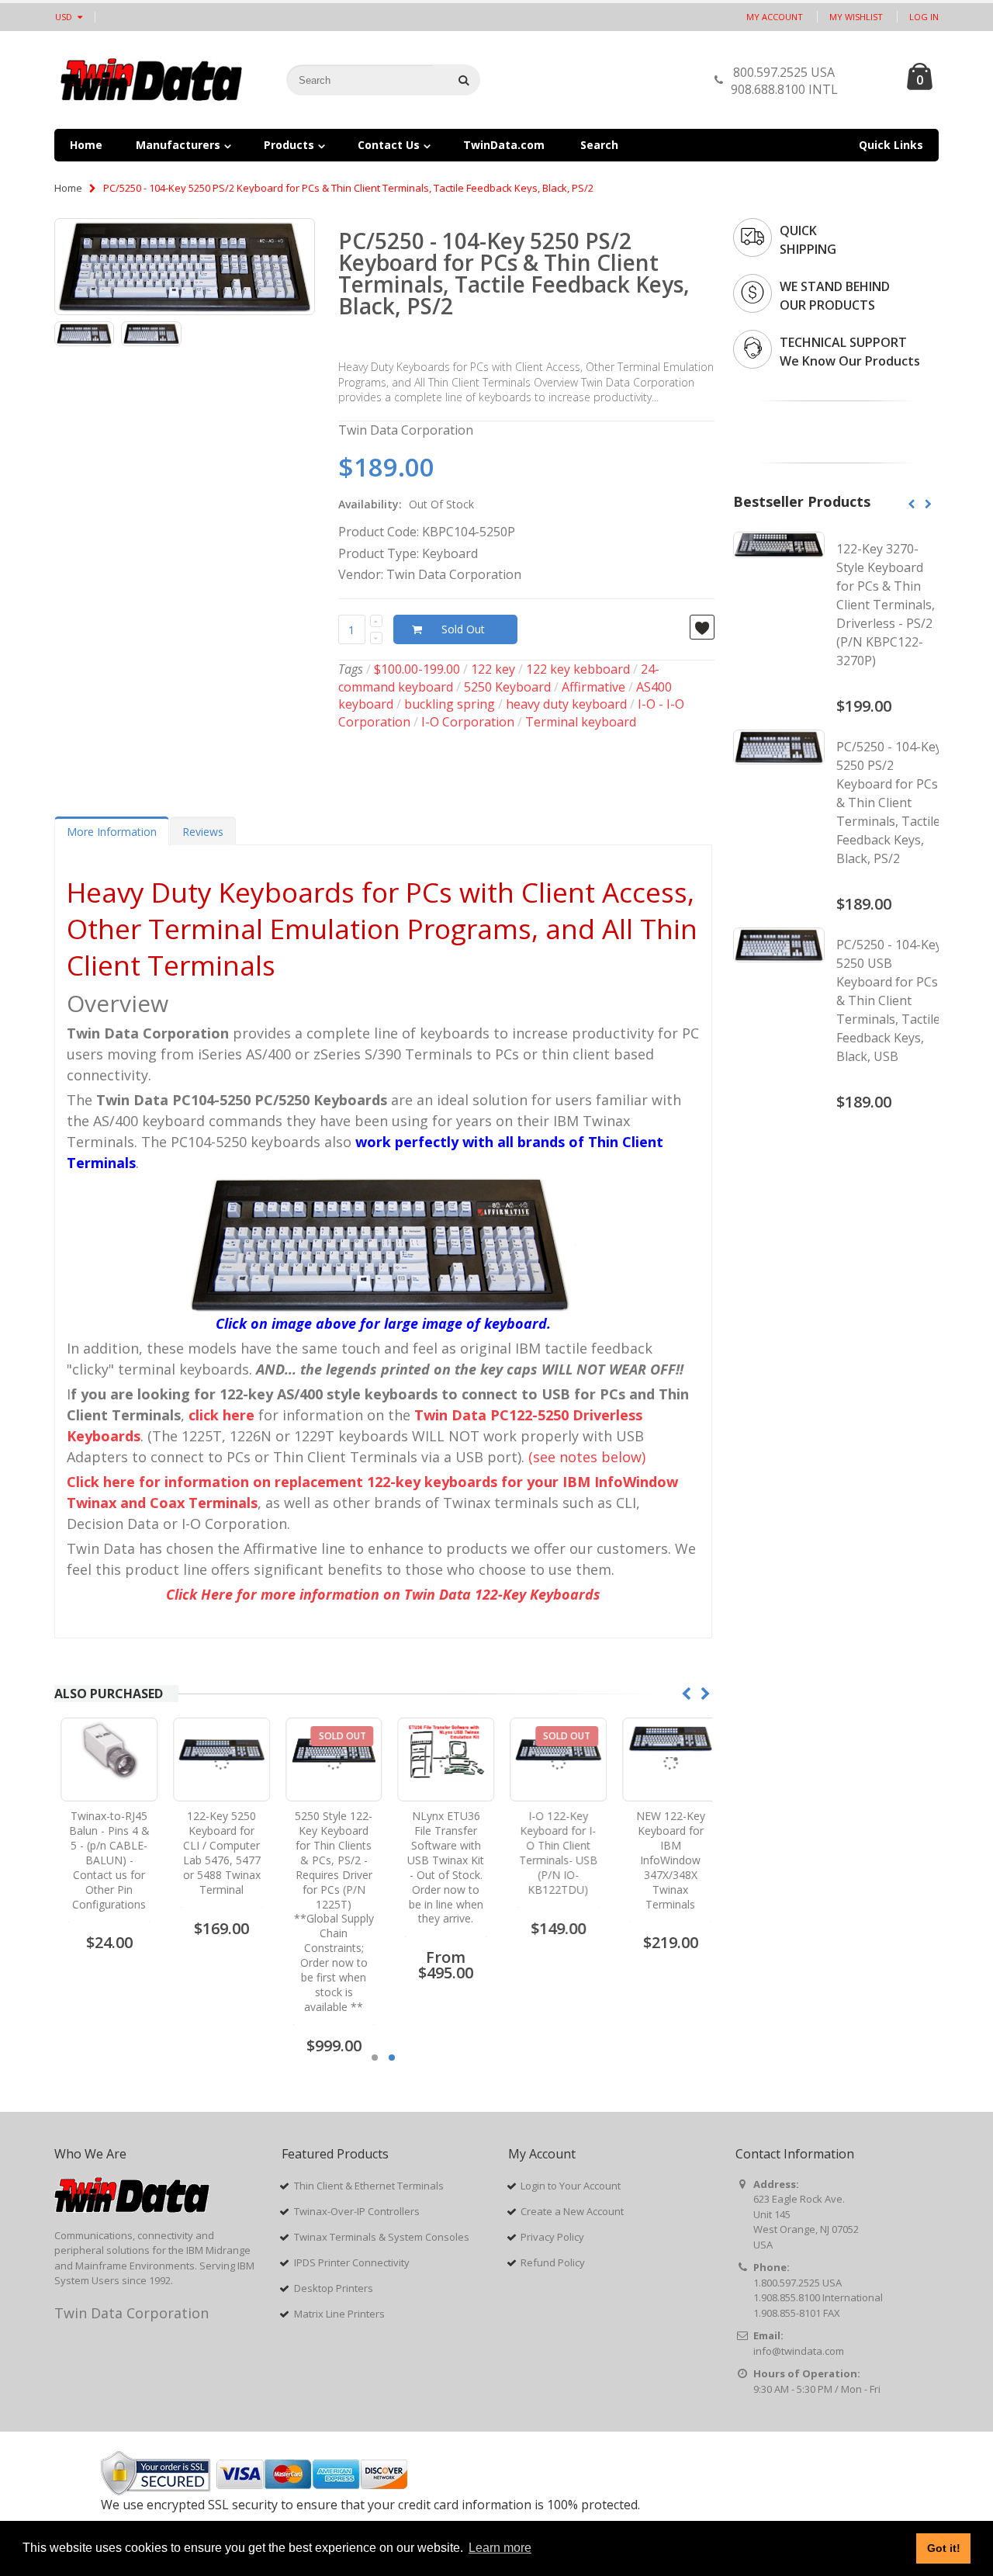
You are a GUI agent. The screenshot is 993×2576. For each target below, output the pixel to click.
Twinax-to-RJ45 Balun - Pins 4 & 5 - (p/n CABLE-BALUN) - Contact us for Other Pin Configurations (102, 1860)
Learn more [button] (500, 2548)
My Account (775, 17)
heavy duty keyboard (566, 704)
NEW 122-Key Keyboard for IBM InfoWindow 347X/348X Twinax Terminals (664, 1860)
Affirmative (593, 687)
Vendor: (361, 574)
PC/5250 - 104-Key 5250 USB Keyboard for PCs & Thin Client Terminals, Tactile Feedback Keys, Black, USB (889, 1000)
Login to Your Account (571, 2186)
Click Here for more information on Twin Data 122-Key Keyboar (383, 1594)
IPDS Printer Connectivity (352, 2262)
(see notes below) (587, 1457)
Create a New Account (572, 2211)
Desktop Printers (334, 2288)
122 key (493, 669)
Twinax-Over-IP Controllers (357, 2211)
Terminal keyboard (581, 722)
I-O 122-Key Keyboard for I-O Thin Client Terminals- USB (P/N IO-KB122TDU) (551, 1852)
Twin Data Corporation (131, 2313)
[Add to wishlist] (702, 627)
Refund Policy (553, 2262)
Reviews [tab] (203, 832)
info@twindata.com (799, 2351)
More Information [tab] (112, 832)
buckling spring (450, 704)
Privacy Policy (552, 2237)
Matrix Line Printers (339, 2314)
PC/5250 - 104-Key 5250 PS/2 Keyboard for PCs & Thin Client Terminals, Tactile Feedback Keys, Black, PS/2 (514, 273)
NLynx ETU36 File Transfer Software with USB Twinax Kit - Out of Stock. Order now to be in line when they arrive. (439, 1867)
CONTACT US (868, 84)
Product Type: (379, 553)
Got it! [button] (944, 2548)
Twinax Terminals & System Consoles (382, 2237)
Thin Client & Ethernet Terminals (369, 2186)
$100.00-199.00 (417, 669)
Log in (924, 17)
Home (68, 188)
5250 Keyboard (507, 687)
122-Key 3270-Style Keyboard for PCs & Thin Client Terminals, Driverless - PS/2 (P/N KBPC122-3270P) (886, 605)
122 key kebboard (578, 669)
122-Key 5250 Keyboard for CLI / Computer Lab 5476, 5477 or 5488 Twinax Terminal (215, 1852)
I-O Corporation (468, 722)
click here (221, 1415)
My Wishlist (856, 17)
